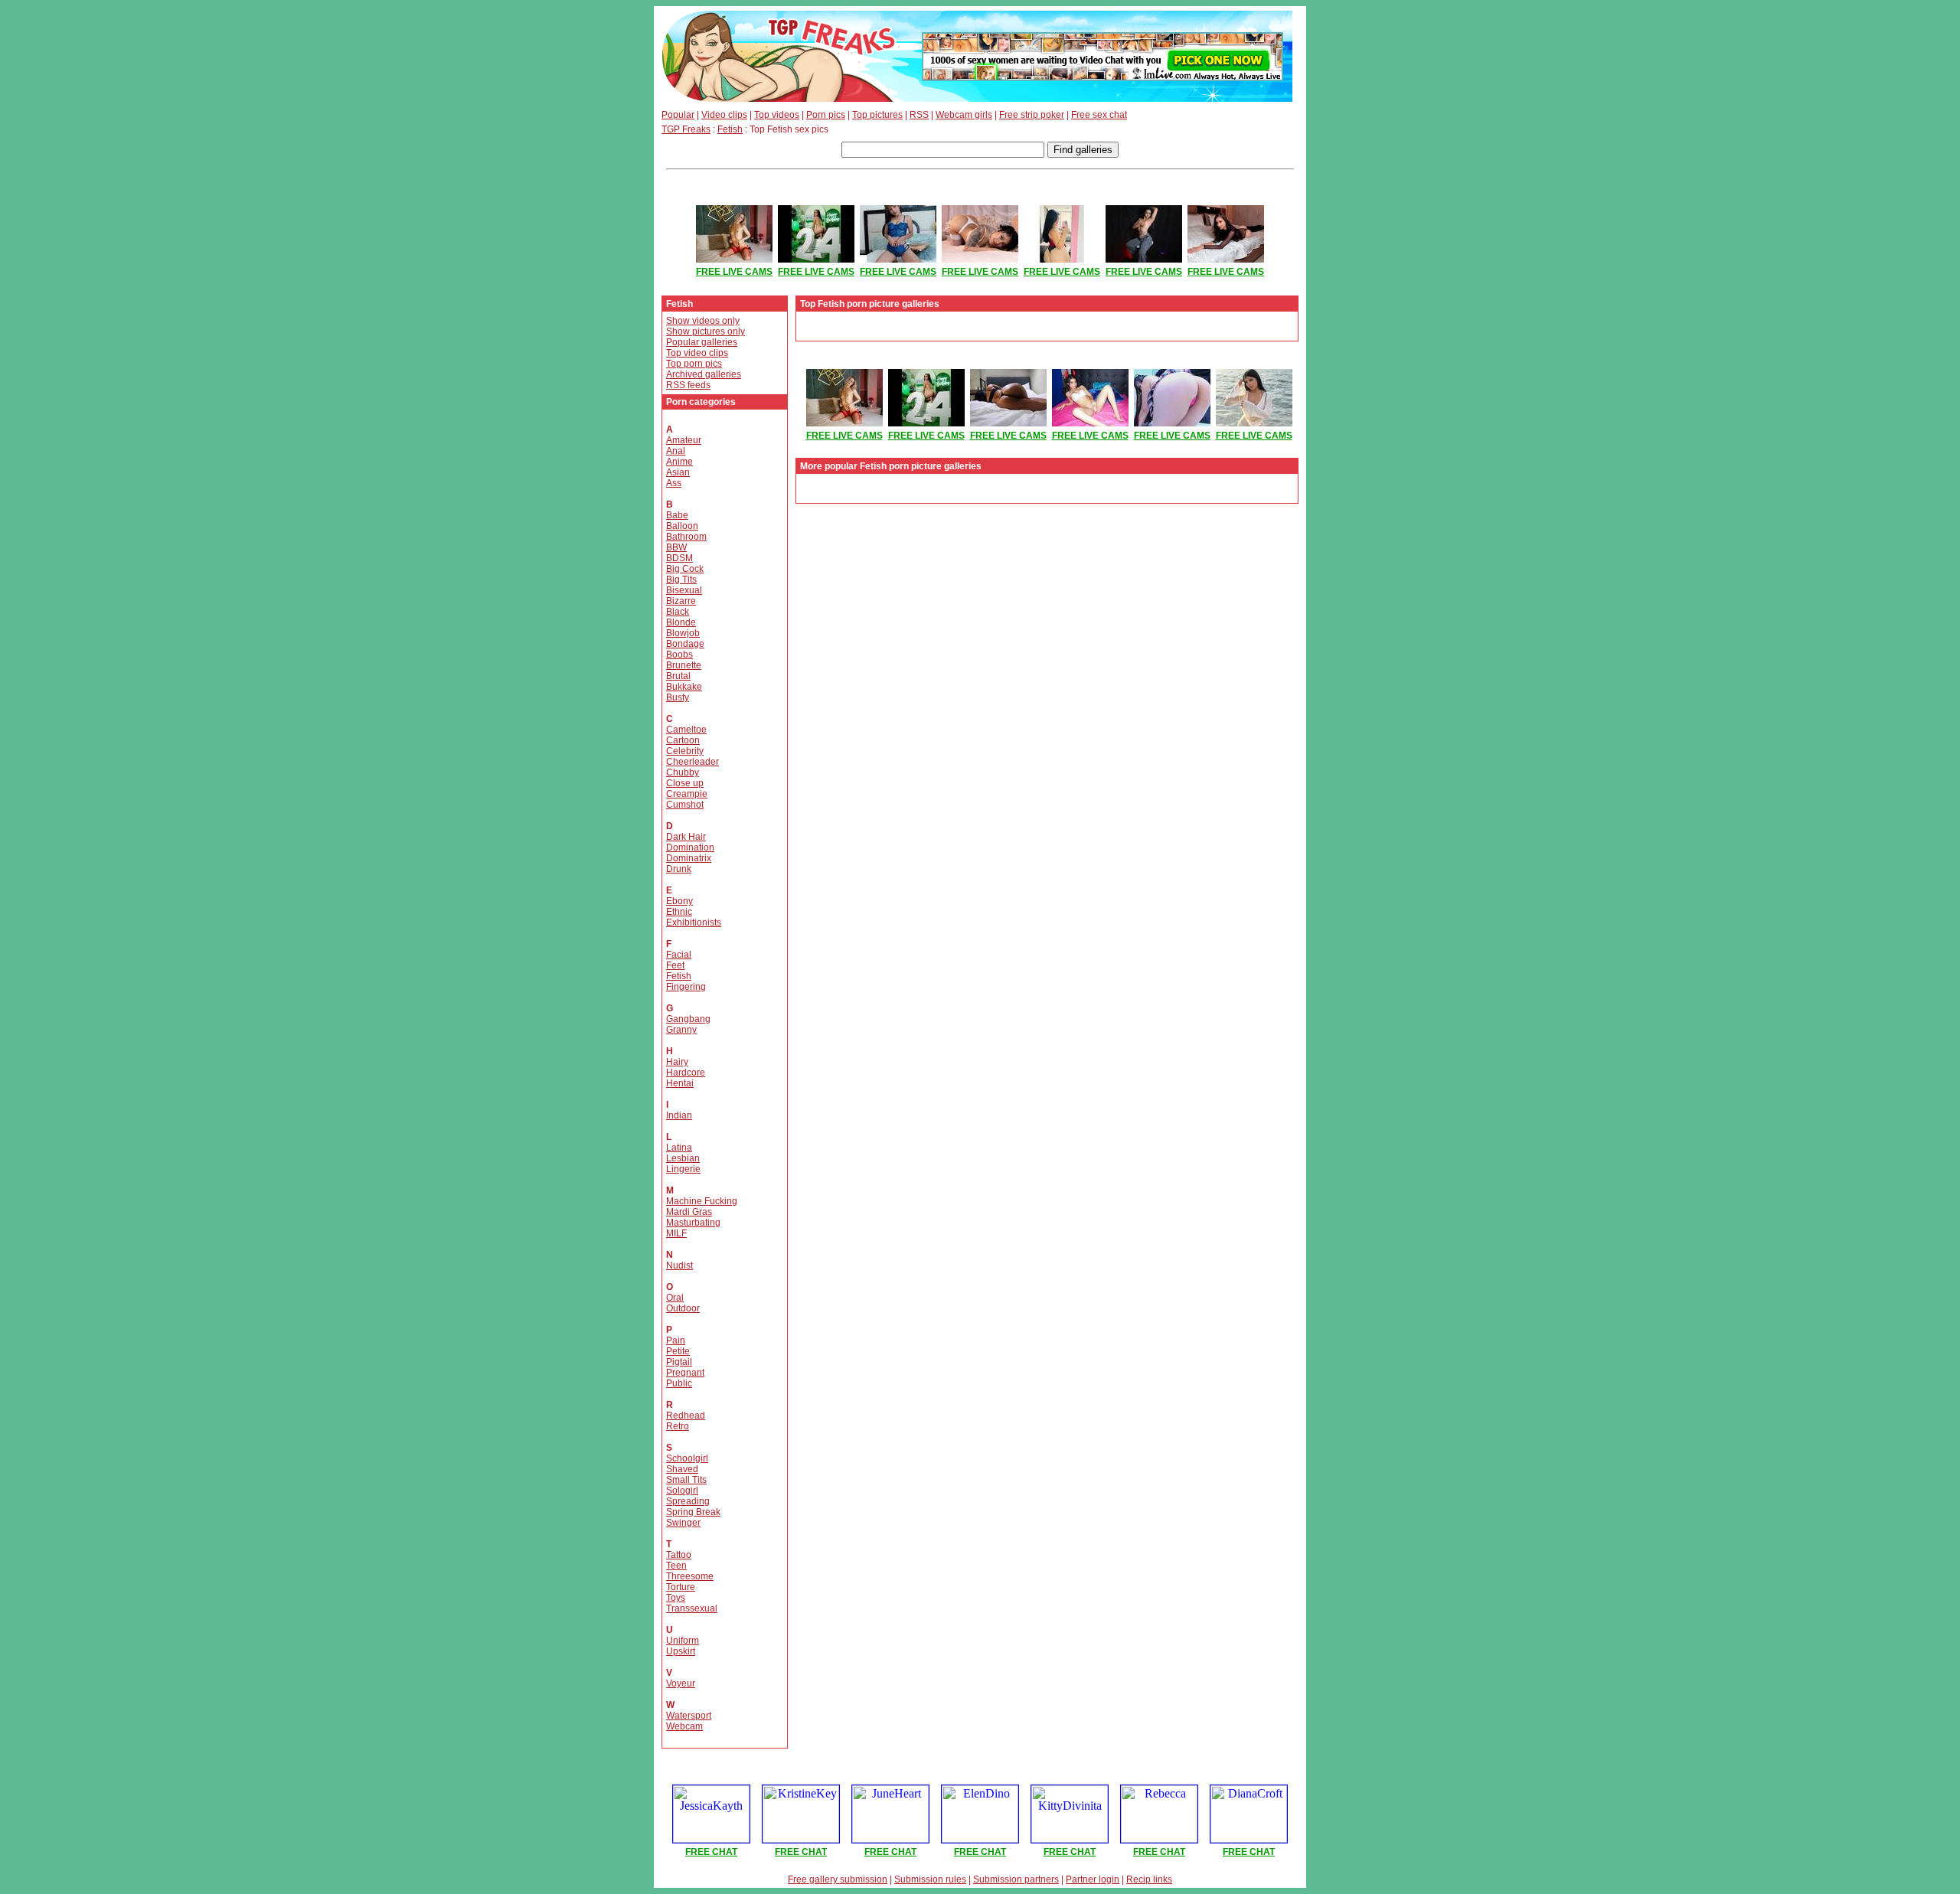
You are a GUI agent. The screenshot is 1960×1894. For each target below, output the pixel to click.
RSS (919, 115)
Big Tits (681, 580)
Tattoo (679, 1555)
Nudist (679, 1265)
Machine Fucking (702, 1201)
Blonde (681, 622)
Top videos (777, 115)
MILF (676, 1233)
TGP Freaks (686, 129)
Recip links (1149, 1879)
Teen (676, 1566)
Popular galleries (702, 342)
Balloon (682, 526)
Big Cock (685, 569)
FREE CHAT (711, 1852)
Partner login (1093, 1879)
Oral (675, 1298)
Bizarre (681, 601)
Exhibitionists (694, 923)
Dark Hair (686, 837)
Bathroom (686, 537)
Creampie (687, 794)
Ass (674, 483)
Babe (677, 515)
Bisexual (684, 590)
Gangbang (688, 1019)
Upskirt (681, 1651)
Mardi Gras (689, 1212)
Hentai (680, 1083)
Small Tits (686, 1480)
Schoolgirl (687, 1458)
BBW (676, 547)
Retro (678, 1426)
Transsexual (692, 1608)
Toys (676, 1598)
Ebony (679, 901)
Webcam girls (964, 115)
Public (679, 1383)
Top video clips (697, 353)
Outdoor (683, 1308)
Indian (679, 1115)
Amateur (684, 440)
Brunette (684, 665)
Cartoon (683, 740)
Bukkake (684, 687)
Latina (679, 1148)
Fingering (686, 987)
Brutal (678, 676)
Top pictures (877, 115)
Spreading (688, 1501)
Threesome (690, 1576)
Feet (675, 965)
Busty (678, 697)
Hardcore (686, 1073)
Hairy (677, 1062)
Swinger (683, 1523)
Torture (681, 1587)
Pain (676, 1340)
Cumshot (685, 805)
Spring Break (693, 1512)
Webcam (684, 1726)
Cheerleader (693, 762)
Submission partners (1016, 1879)
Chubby (683, 772)
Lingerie (683, 1169)
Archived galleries (704, 374)
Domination (690, 847)
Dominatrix (689, 858)
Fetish (730, 129)
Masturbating (693, 1223)
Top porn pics (694, 364)
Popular (678, 115)
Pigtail (679, 1362)
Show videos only (703, 321)
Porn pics (826, 115)
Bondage (685, 644)
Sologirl (682, 1491)
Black (678, 612)
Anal (676, 451)
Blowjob (683, 633)
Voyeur (681, 1683)
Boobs (679, 655)
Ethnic (679, 912)
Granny (681, 1030)
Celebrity (685, 751)
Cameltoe (686, 730)
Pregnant (685, 1373)
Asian (678, 472)
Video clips (724, 115)
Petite (678, 1351)
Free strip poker (1032, 115)
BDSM (679, 558)
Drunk (679, 869)
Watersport (689, 1716)
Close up (685, 783)
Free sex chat (1099, 115)
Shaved (682, 1469)
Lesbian (683, 1158)
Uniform (683, 1641)
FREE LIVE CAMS (734, 272)
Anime (679, 462)
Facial (679, 955)
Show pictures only (706, 331)
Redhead (686, 1416)
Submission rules (930, 1879)
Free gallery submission (838, 1879)
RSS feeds (688, 385)
